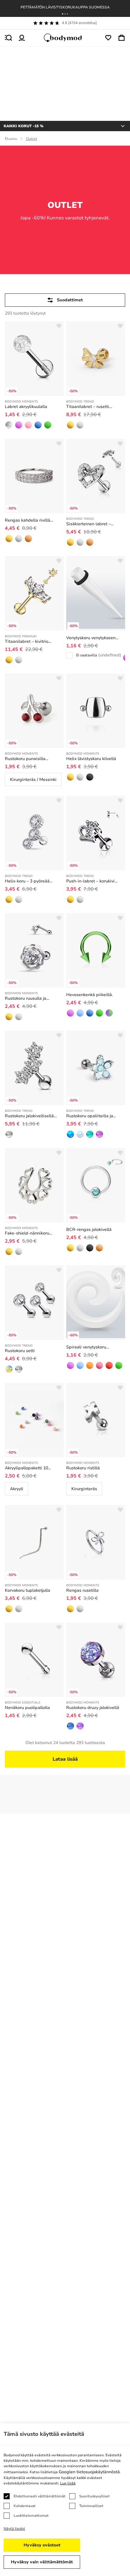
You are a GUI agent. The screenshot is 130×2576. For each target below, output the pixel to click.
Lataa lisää (65, 1759)
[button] (63, 14)
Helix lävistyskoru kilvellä (91, 759)
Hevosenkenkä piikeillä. (89, 995)
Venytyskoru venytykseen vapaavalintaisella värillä (91, 638)
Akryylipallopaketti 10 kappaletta (26, 1468)
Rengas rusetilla (82, 1590)
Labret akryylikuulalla (26, 407)
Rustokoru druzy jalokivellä (93, 1708)
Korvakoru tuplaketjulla (28, 1590)
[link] (9, 425)
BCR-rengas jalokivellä (89, 1230)
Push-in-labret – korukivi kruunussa (90, 881)
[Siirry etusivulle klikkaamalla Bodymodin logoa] (65, 38)
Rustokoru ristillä (83, 1468)
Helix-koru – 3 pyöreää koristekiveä (27, 881)
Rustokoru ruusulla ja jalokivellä (26, 998)
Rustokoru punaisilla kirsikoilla (25, 759)
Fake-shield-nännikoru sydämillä (27, 1233)
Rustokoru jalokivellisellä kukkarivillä (29, 1116)
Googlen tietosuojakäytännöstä (89, 2472)
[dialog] (65, 2500)
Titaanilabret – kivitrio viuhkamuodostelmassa (28, 642)
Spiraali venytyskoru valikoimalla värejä (86, 1347)
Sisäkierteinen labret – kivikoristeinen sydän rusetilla (96, 524)
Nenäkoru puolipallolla (27, 1708)
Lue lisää (68, 2483)
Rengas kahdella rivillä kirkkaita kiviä (28, 520)
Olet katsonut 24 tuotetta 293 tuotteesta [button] (65, 1743)
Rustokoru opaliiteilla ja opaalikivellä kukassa (90, 1116)
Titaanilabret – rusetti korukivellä (88, 407)
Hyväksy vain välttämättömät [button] (42, 2562)
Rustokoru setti (20, 1351)
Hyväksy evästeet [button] (42, 2545)
